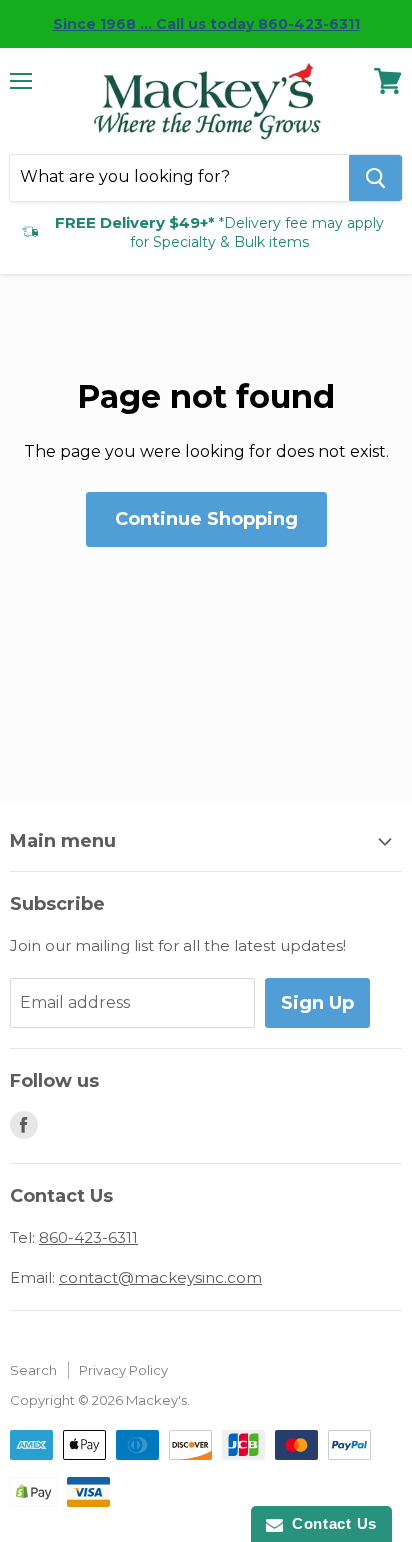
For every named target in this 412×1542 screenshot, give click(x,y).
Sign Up (317, 1003)
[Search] (375, 178)
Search (33, 1370)
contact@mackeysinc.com (160, 1277)
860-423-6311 (88, 1237)
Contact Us (330, 1523)
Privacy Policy (123, 1370)
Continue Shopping (206, 519)
